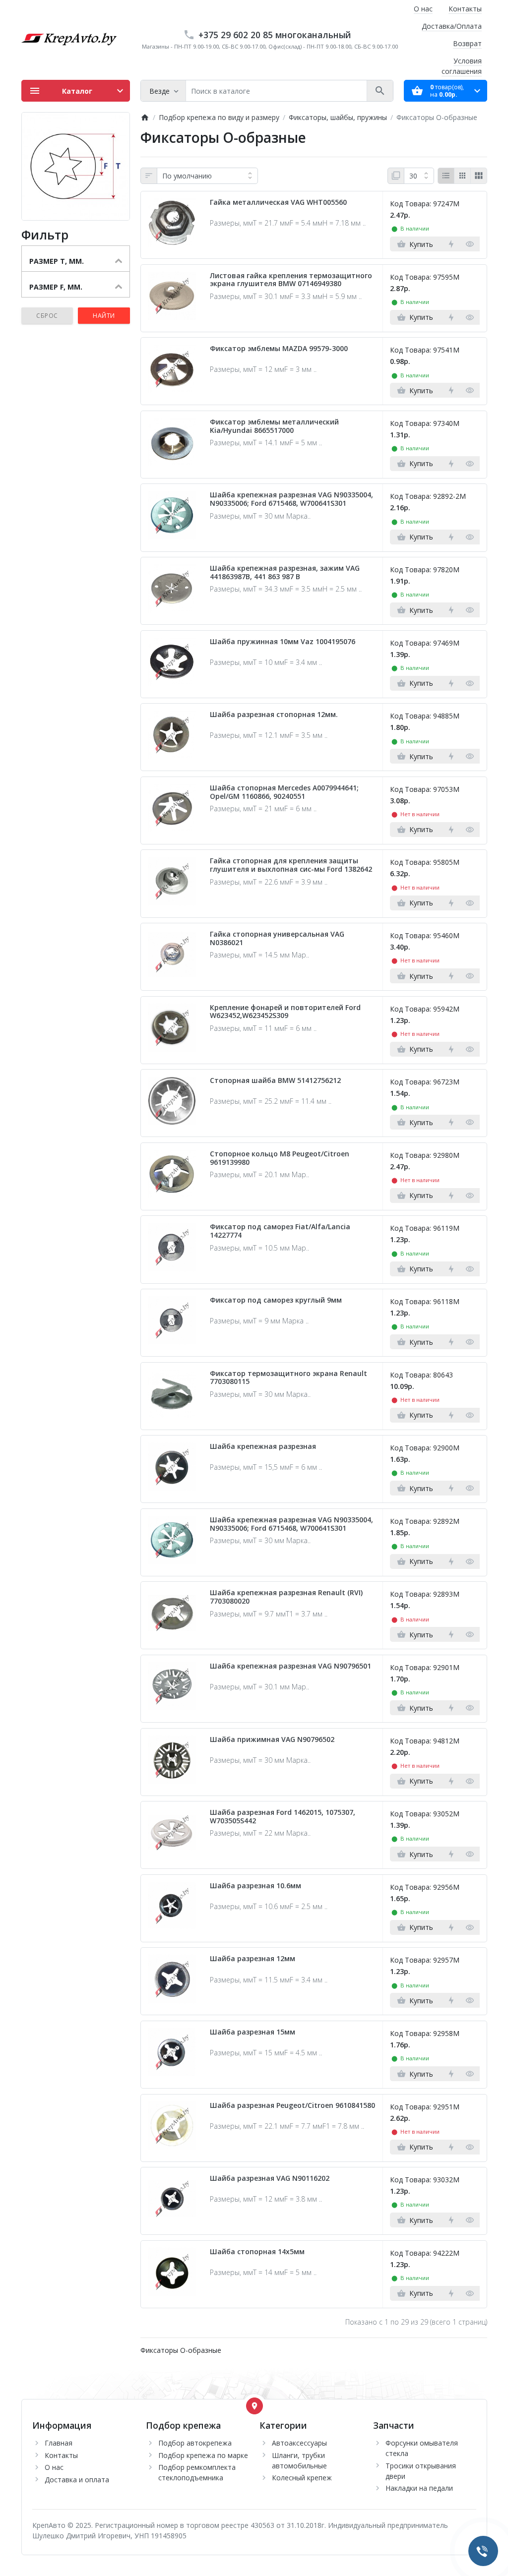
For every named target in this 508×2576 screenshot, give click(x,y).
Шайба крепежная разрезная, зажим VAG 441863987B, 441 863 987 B (285, 573)
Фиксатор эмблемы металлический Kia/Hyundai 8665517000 (274, 426)
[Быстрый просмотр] (470, 244)
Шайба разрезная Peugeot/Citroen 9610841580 (292, 2106)
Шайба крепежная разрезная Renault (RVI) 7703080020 (286, 1597)
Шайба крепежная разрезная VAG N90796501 (290, 1666)
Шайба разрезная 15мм (253, 2032)
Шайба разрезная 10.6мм (255, 1886)
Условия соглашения (462, 66)
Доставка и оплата (77, 2480)
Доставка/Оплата (452, 26)
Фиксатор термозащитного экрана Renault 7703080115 (288, 1378)
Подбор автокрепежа (195, 2443)
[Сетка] (462, 176)
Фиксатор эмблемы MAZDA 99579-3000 (279, 349)
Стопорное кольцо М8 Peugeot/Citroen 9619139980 (280, 1158)
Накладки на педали (419, 2488)
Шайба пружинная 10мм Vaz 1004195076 (283, 642)
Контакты (465, 9)
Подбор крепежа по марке (203, 2455)
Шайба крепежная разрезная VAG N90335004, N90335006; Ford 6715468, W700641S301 (291, 499)
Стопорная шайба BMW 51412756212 (275, 1081)
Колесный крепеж (302, 2478)
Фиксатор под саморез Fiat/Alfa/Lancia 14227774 (280, 1231)
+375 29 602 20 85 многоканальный (275, 35)
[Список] (446, 176)
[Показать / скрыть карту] (254, 2406)
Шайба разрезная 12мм (253, 1959)
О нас (423, 9)
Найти (104, 316)
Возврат (467, 43)
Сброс (47, 316)
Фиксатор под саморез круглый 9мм (276, 1300)
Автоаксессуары (299, 2443)
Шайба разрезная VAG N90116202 (270, 2179)
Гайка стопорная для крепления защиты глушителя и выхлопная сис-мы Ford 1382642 (291, 865)
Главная (59, 2443)
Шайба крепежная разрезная (263, 1447)
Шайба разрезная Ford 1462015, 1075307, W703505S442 (283, 1817)
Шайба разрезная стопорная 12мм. (274, 715)
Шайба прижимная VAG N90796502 (272, 1740)
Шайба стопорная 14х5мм (257, 2252)
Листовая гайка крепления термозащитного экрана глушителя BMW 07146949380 (291, 280)
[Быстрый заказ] (451, 244)
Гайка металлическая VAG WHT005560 (278, 203)
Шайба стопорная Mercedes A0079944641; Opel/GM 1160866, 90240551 (284, 792)
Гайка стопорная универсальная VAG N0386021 (277, 939)
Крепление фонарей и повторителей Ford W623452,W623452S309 (285, 1012)
